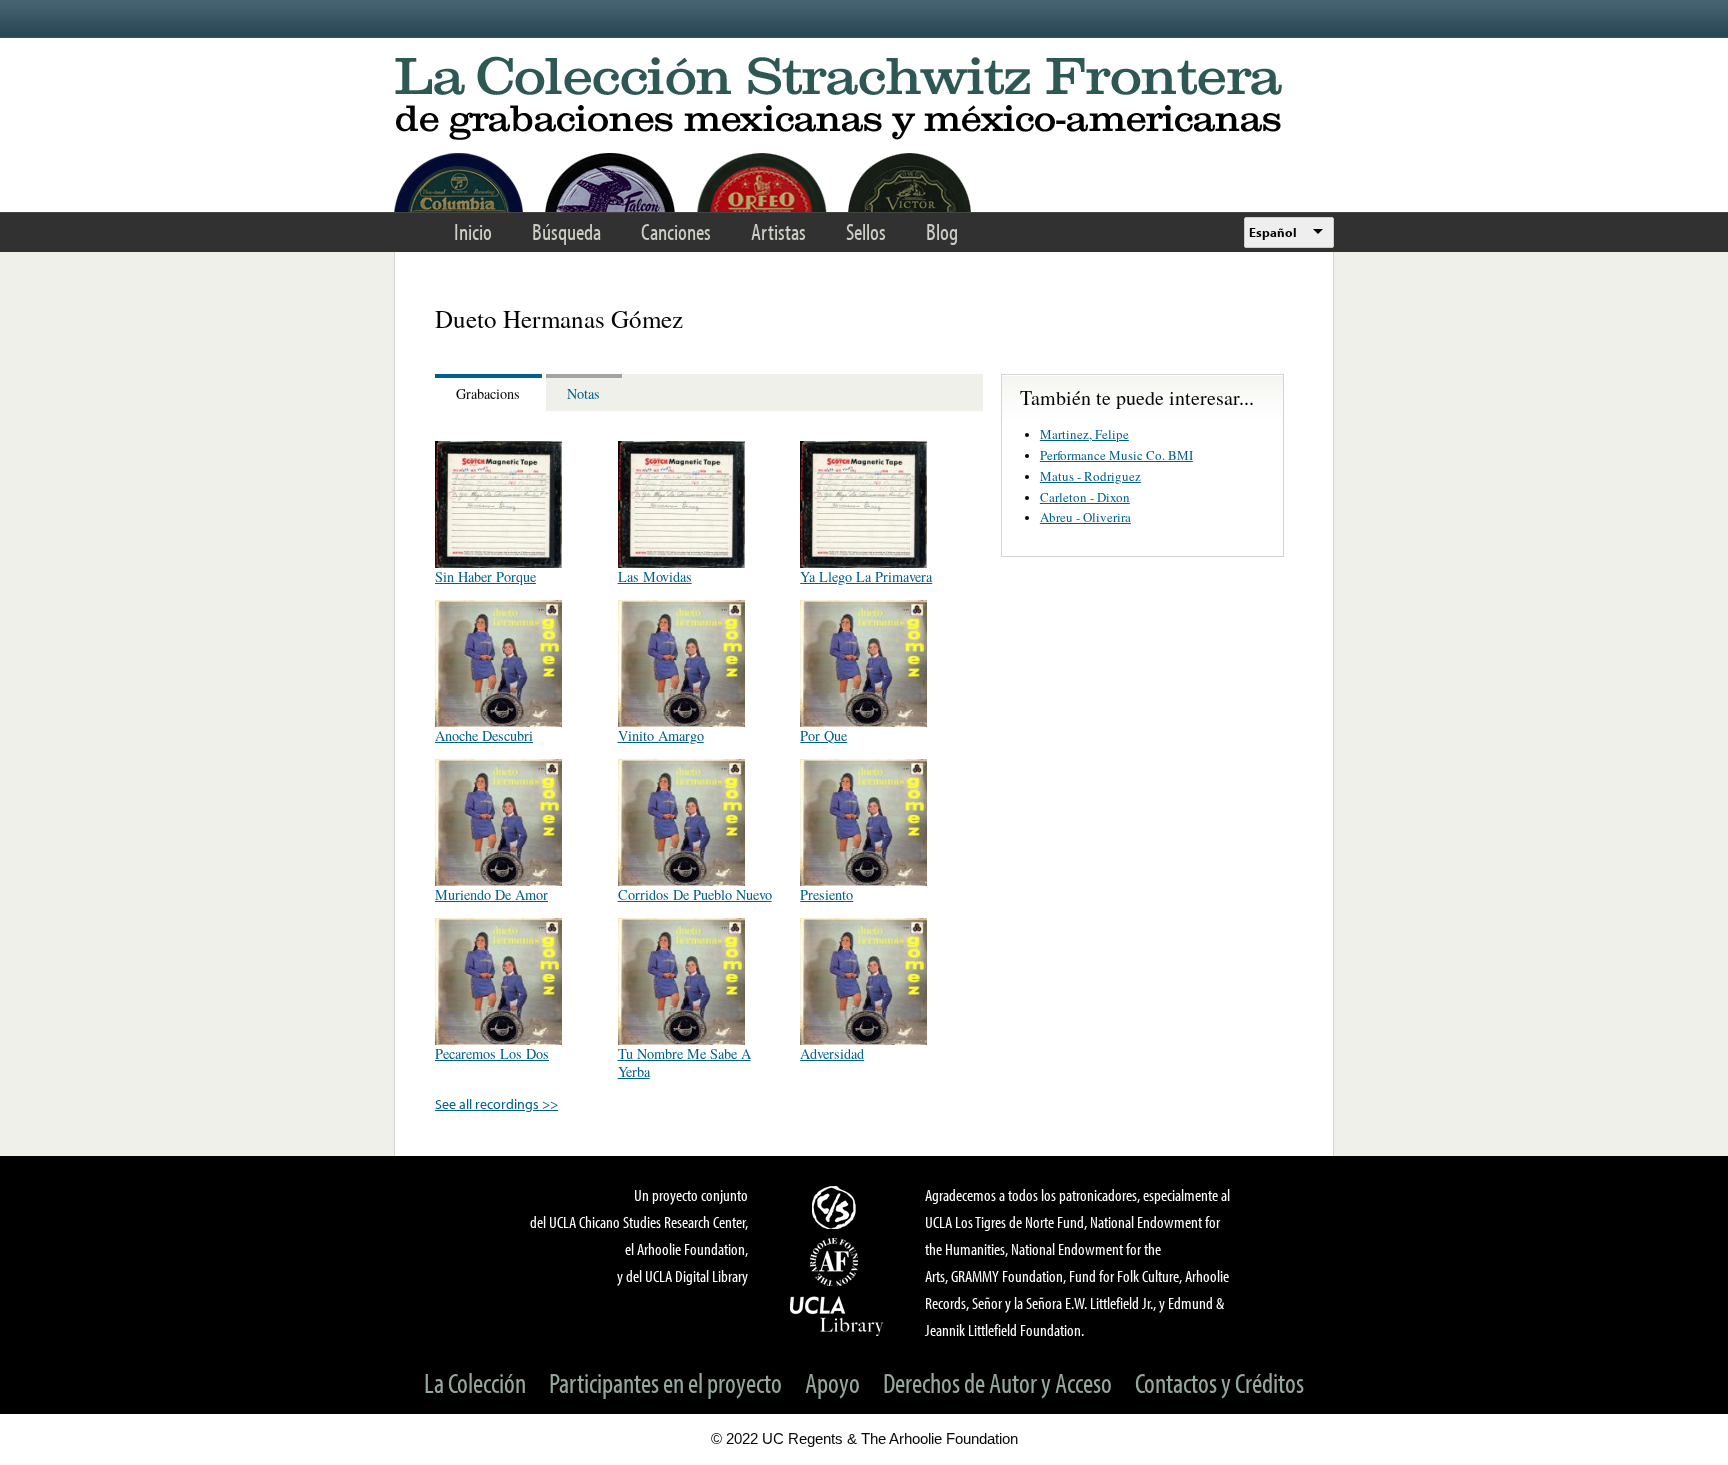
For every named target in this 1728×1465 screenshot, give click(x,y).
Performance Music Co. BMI (1116, 455)
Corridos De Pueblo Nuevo (695, 894)
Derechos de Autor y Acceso (997, 1382)
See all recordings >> (496, 1103)
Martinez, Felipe (1084, 434)
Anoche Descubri (484, 735)
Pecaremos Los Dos (492, 1053)
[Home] (864, 99)
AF (837, 1262)
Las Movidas (655, 576)
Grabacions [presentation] (488, 393)
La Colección (475, 1382)
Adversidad (832, 1053)
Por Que (823, 735)
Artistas (778, 231)
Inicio (473, 231)
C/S (837, 1207)
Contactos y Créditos (1219, 1382)
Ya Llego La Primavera (866, 576)
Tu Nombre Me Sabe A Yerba (684, 1062)
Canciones (676, 231)
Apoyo (832, 1382)
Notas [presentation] (583, 393)
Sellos (866, 231)
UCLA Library (837, 1315)
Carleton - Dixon (1085, 497)
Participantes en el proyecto (665, 1382)
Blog (942, 231)
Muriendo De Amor (491, 894)
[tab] (490, 392)
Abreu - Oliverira (1085, 517)
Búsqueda (566, 231)
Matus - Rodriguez (1090, 476)
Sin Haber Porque (485, 576)
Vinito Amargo (661, 735)
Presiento (826, 894)
